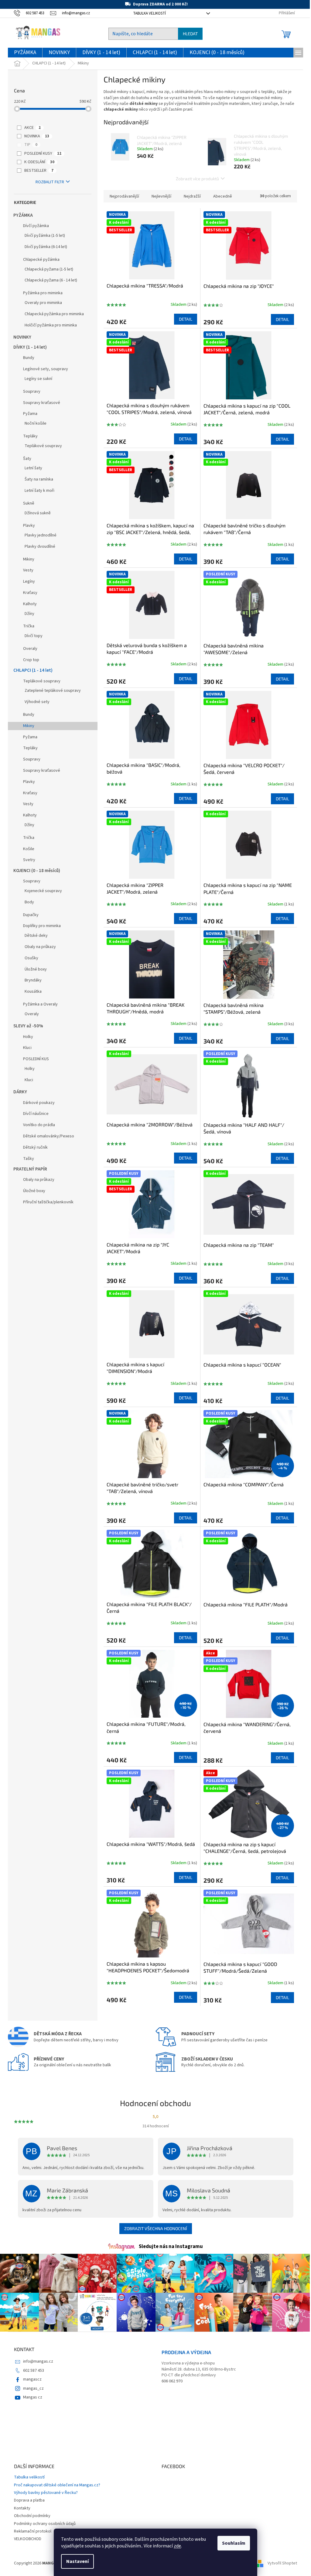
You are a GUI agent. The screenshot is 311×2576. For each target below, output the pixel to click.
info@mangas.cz (38, 2361)
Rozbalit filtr (50, 182)
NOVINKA (37, 136)
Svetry (29, 860)
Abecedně (223, 196)
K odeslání (39, 162)
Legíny (29, 581)
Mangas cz (33, 2397)
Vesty (28, 570)
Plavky (29, 526)
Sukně (29, 503)
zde (177, 2546)
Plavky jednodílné (41, 535)
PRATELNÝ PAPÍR (30, 1169)
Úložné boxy (36, 969)
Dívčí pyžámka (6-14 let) (46, 247)
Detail (186, 319)
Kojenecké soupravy (43, 891)
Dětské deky (36, 936)
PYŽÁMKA (23, 215)
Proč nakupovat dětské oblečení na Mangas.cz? (57, 2485)
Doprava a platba (29, 2500)
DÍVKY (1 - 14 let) (30, 347)
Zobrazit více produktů (197, 179)
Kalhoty (30, 604)
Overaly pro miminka (43, 303)
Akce (32, 128)
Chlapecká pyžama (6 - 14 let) (51, 280)
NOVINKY (22, 337)
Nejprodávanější (124, 196)
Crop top (31, 660)
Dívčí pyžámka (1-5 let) (45, 236)
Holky (28, 1037)
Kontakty (22, 2508)
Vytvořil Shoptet (282, 2564)
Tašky (29, 1159)
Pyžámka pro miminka (43, 293)
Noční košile (36, 423)
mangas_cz (33, 2388)
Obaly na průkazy (40, 947)
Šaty (27, 459)
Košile (29, 849)
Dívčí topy (34, 636)
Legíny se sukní (38, 379)
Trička (29, 626)
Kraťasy (30, 593)
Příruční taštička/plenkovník (48, 1202)
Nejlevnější (161, 196)
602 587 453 (34, 2371)
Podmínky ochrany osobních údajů (45, 2524)
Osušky (31, 958)
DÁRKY (20, 1092)
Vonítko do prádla (39, 1125)
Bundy (29, 358)
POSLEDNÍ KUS (36, 1059)
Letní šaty (33, 468)
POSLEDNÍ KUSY (43, 153)
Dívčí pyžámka (36, 226)
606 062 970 (172, 2381)
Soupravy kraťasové (42, 403)
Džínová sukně (38, 513)
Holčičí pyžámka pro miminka (51, 325)
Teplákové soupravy (43, 446)
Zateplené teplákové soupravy (53, 691)
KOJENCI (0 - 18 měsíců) (37, 871)
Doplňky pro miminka (42, 926)
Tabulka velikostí (149, 13)
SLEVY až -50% (28, 1026)
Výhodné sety (37, 702)
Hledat (190, 34)
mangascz (32, 2379)
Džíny (29, 614)
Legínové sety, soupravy (46, 369)
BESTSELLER (39, 171)
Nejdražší (192, 196)
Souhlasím (234, 2543)
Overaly (30, 649)
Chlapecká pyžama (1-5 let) (49, 269)
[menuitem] (25, 53)
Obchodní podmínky (32, 2516)
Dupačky (31, 915)
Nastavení (77, 2561)
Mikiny (29, 559)
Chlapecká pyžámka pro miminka (54, 314)
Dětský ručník (35, 1147)
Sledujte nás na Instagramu (171, 2247)
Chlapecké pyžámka (41, 260)
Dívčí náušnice (36, 1114)
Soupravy (32, 391)
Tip (31, 145)
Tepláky (30, 436)
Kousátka (33, 991)
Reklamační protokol (33, 2531)
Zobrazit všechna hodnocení (156, 2228)
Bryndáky (33, 980)
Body (29, 902)
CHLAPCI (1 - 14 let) (33, 670)
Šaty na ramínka (39, 479)
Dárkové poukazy (39, 1103)
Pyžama (30, 414)
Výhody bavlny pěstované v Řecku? (46, 2493)
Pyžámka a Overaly (40, 1004)
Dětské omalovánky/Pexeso (49, 1136)
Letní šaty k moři (39, 491)
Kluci (27, 1048)
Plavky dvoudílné (40, 547)
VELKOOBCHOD (28, 2539)
